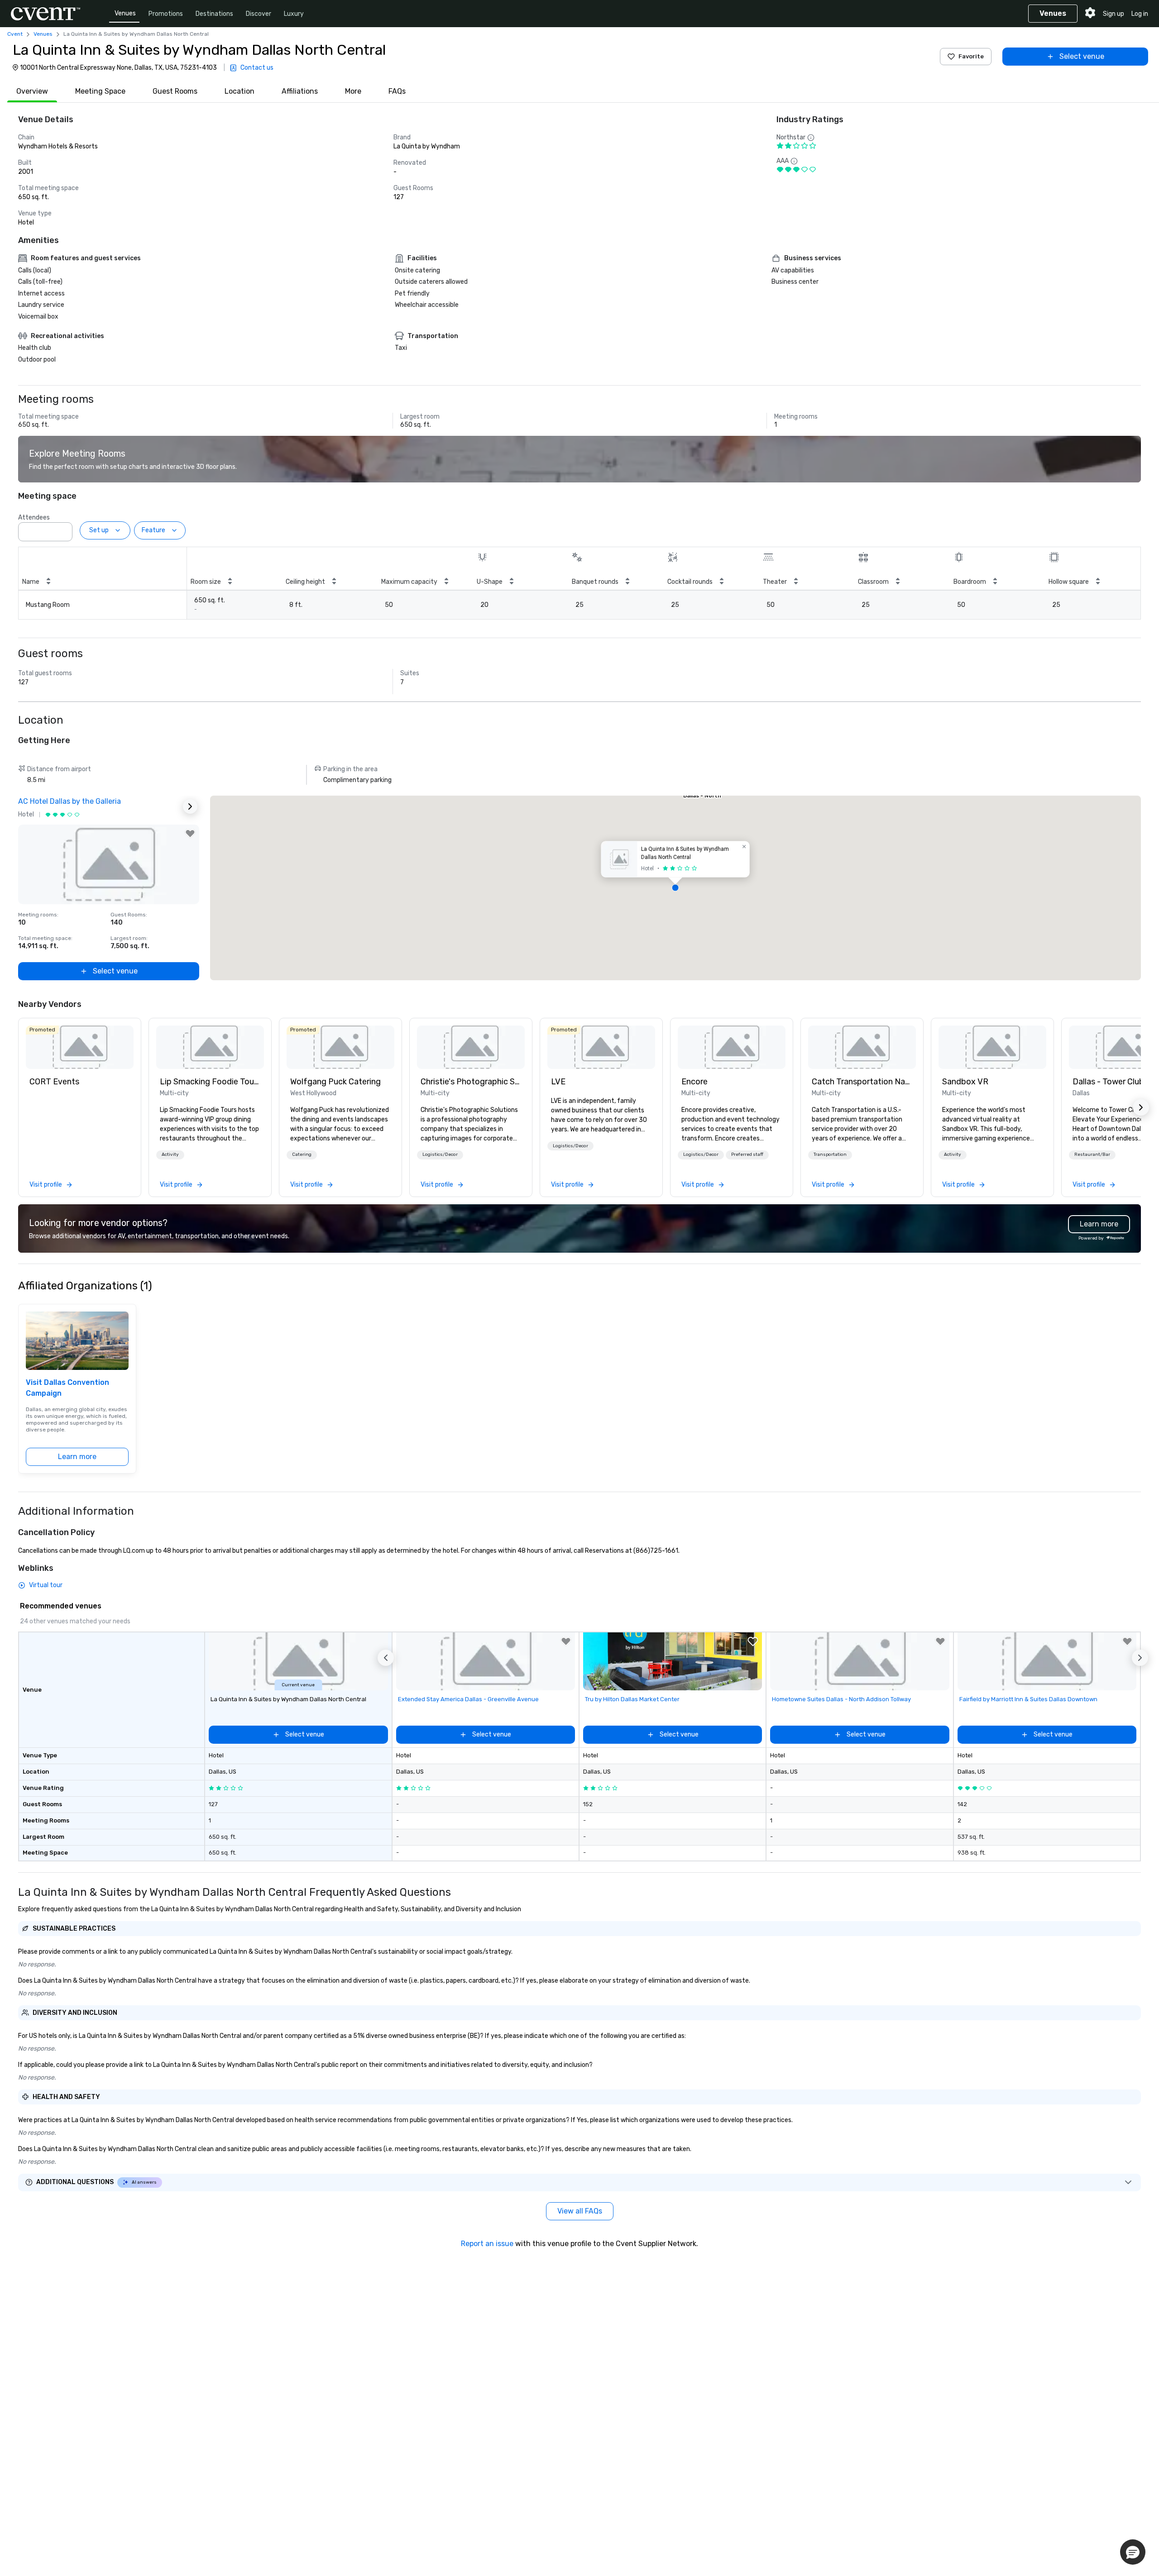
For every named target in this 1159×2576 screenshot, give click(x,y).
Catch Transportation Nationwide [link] (862, 1082)
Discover (259, 14)
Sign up (1114, 14)
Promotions (166, 14)
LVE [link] (558, 1082)
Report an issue (487, 2244)
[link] (80, 1047)
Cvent (15, 34)
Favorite (971, 56)
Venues (125, 13)
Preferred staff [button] (747, 1154)
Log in (1140, 14)
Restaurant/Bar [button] (1092, 1154)
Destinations (214, 14)
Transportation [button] (830, 1154)
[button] (63, 529)
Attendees (34, 518)
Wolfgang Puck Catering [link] (335, 1082)
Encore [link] (694, 1082)
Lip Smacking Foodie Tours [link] (210, 1082)
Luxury (294, 14)
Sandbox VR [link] (965, 1082)
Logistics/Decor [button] (440, 1154)
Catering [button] (302, 1154)
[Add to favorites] (190, 834)
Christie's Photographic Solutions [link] (471, 1082)
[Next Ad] (190, 806)
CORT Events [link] (54, 1082)
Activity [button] (170, 1154)
